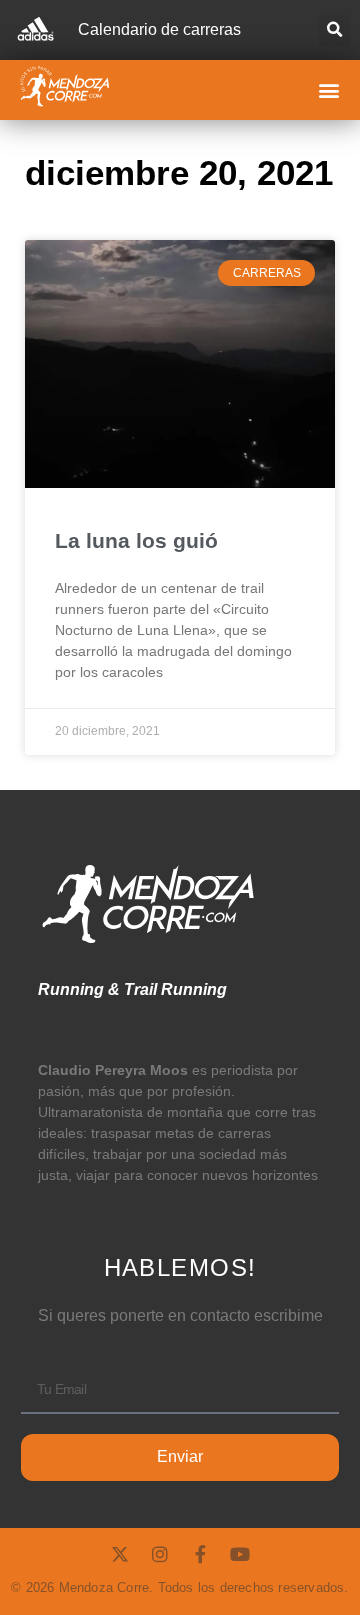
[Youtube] (240, 1554)
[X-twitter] (120, 1554)
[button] (334, 30)
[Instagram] (160, 1554)
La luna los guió (136, 540)
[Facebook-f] (200, 1554)
